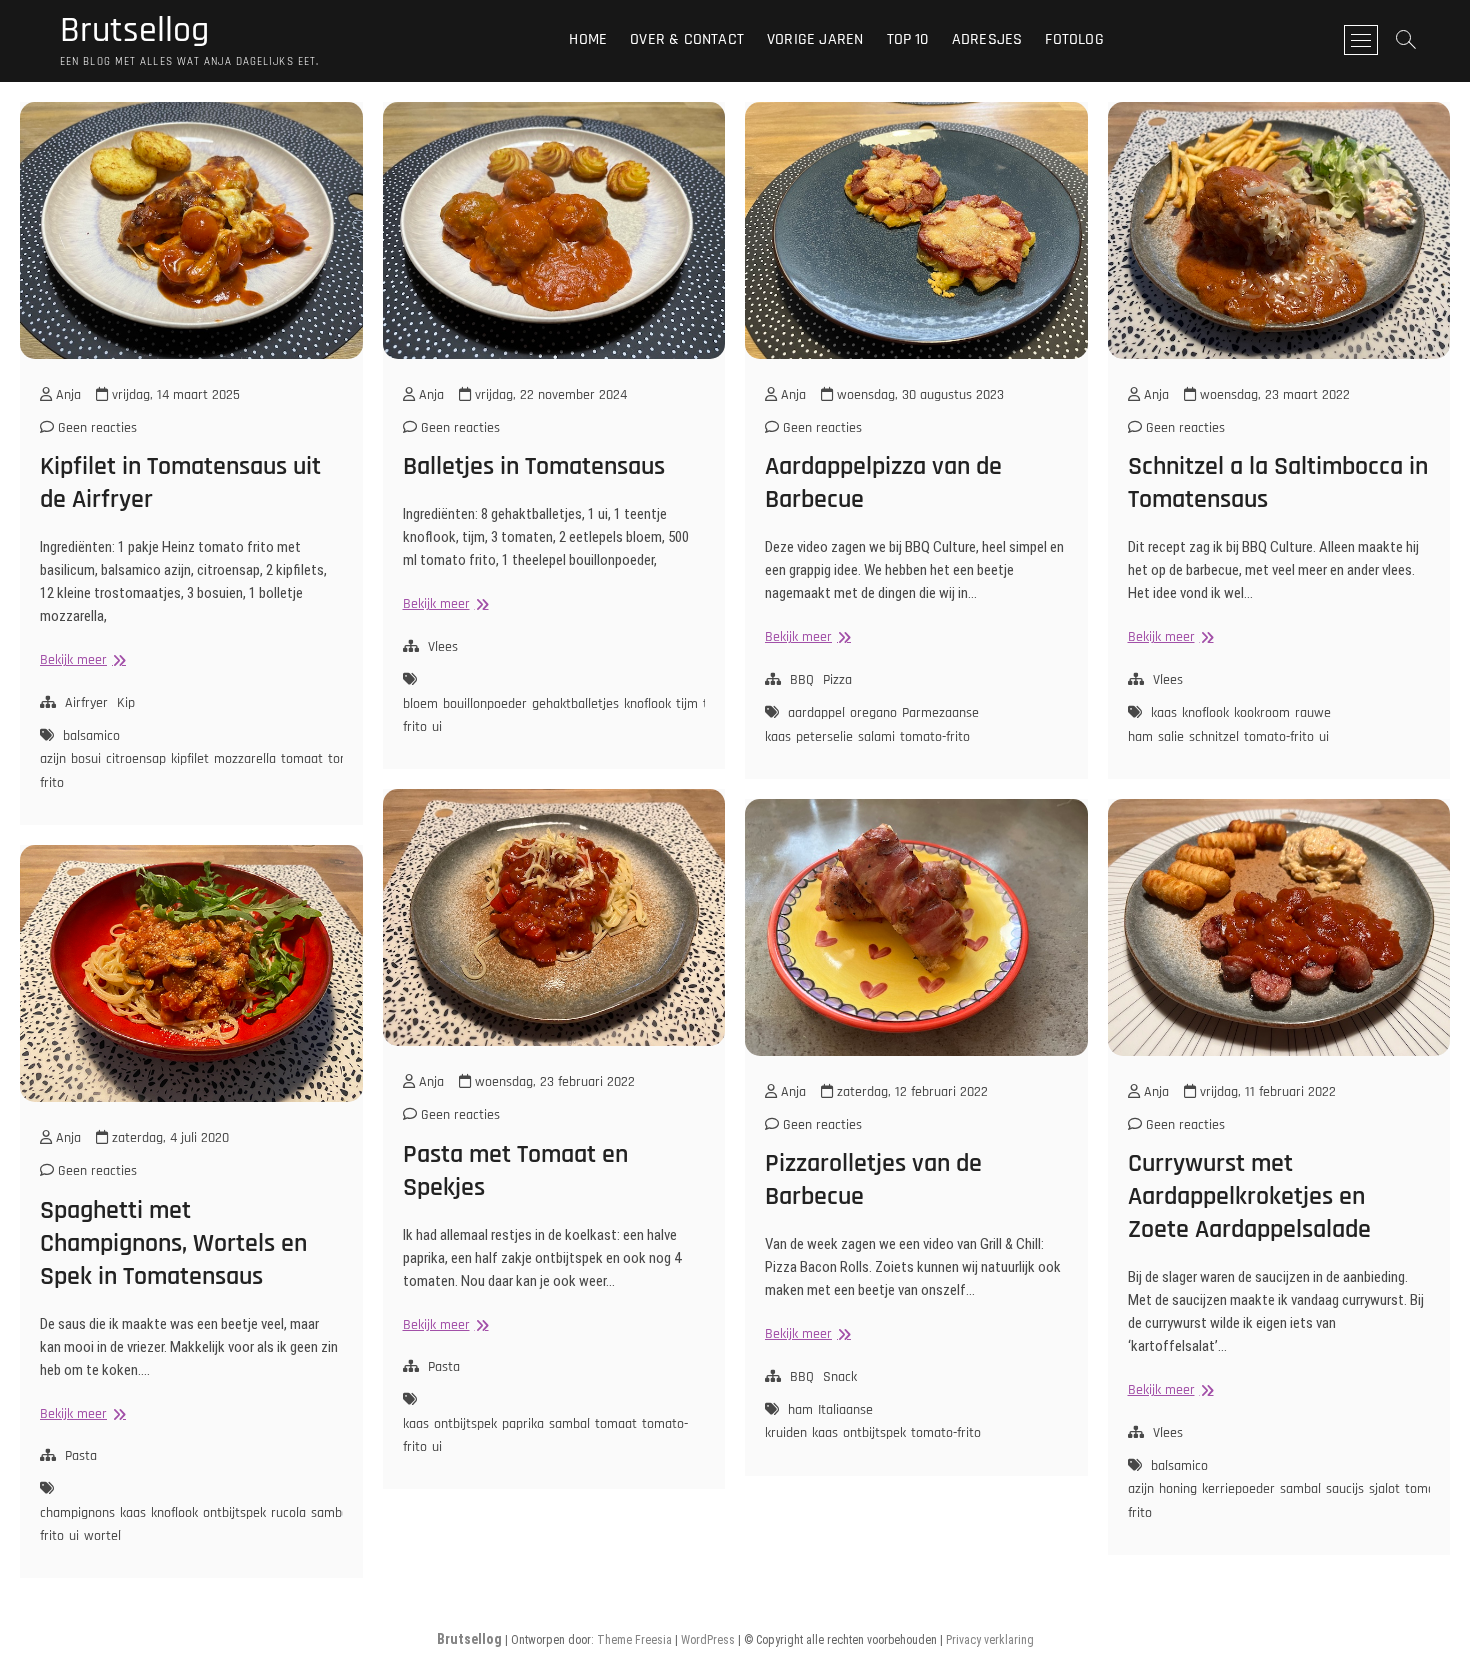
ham (800, 1410)
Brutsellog (134, 31)
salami (876, 737)
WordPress (708, 1640)
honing (1178, 1489)
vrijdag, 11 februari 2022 (1266, 1092)
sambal (569, 1424)
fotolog (1074, 39)
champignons (77, 1513)
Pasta (444, 1367)
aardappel (816, 713)
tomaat (302, 759)
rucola (288, 1513)
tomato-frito (935, 737)
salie (1171, 737)
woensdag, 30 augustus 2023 (918, 395)
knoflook (647, 704)
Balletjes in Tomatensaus (534, 466)
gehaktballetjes (575, 704)
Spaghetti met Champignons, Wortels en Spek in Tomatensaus (173, 1243)
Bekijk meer (80, 660)
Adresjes (987, 39)
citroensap (136, 759)
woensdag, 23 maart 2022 (1273, 395)
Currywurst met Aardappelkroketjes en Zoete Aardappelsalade (1249, 1196)
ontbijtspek (465, 1424)
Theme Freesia (634, 1640)
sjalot (1384, 1489)
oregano (873, 713)
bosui (86, 759)
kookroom (1262, 713)
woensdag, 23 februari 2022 (553, 1082)
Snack (840, 1377)
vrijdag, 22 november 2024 (549, 395)
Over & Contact (687, 39)
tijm (687, 704)
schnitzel (1214, 737)
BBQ (802, 680)
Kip (126, 703)
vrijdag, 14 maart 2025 (174, 395)
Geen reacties (95, 428)
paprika (523, 1424)
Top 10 (908, 39)
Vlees (443, 647)
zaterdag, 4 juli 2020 (168, 1138)
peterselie (824, 737)
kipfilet (190, 759)
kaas (1164, 713)
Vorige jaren (815, 39)
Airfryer (86, 703)
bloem (420, 704)
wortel (102, 1536)
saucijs (1345, 1489)
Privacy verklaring (990, 1640)
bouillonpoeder (485, 704)
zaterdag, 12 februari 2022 (910, 1092)
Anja (66, 395)
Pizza (837, 680)
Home (588, 39)
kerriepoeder (1238, 1489)
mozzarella (245, 759)
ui (437, 727)
